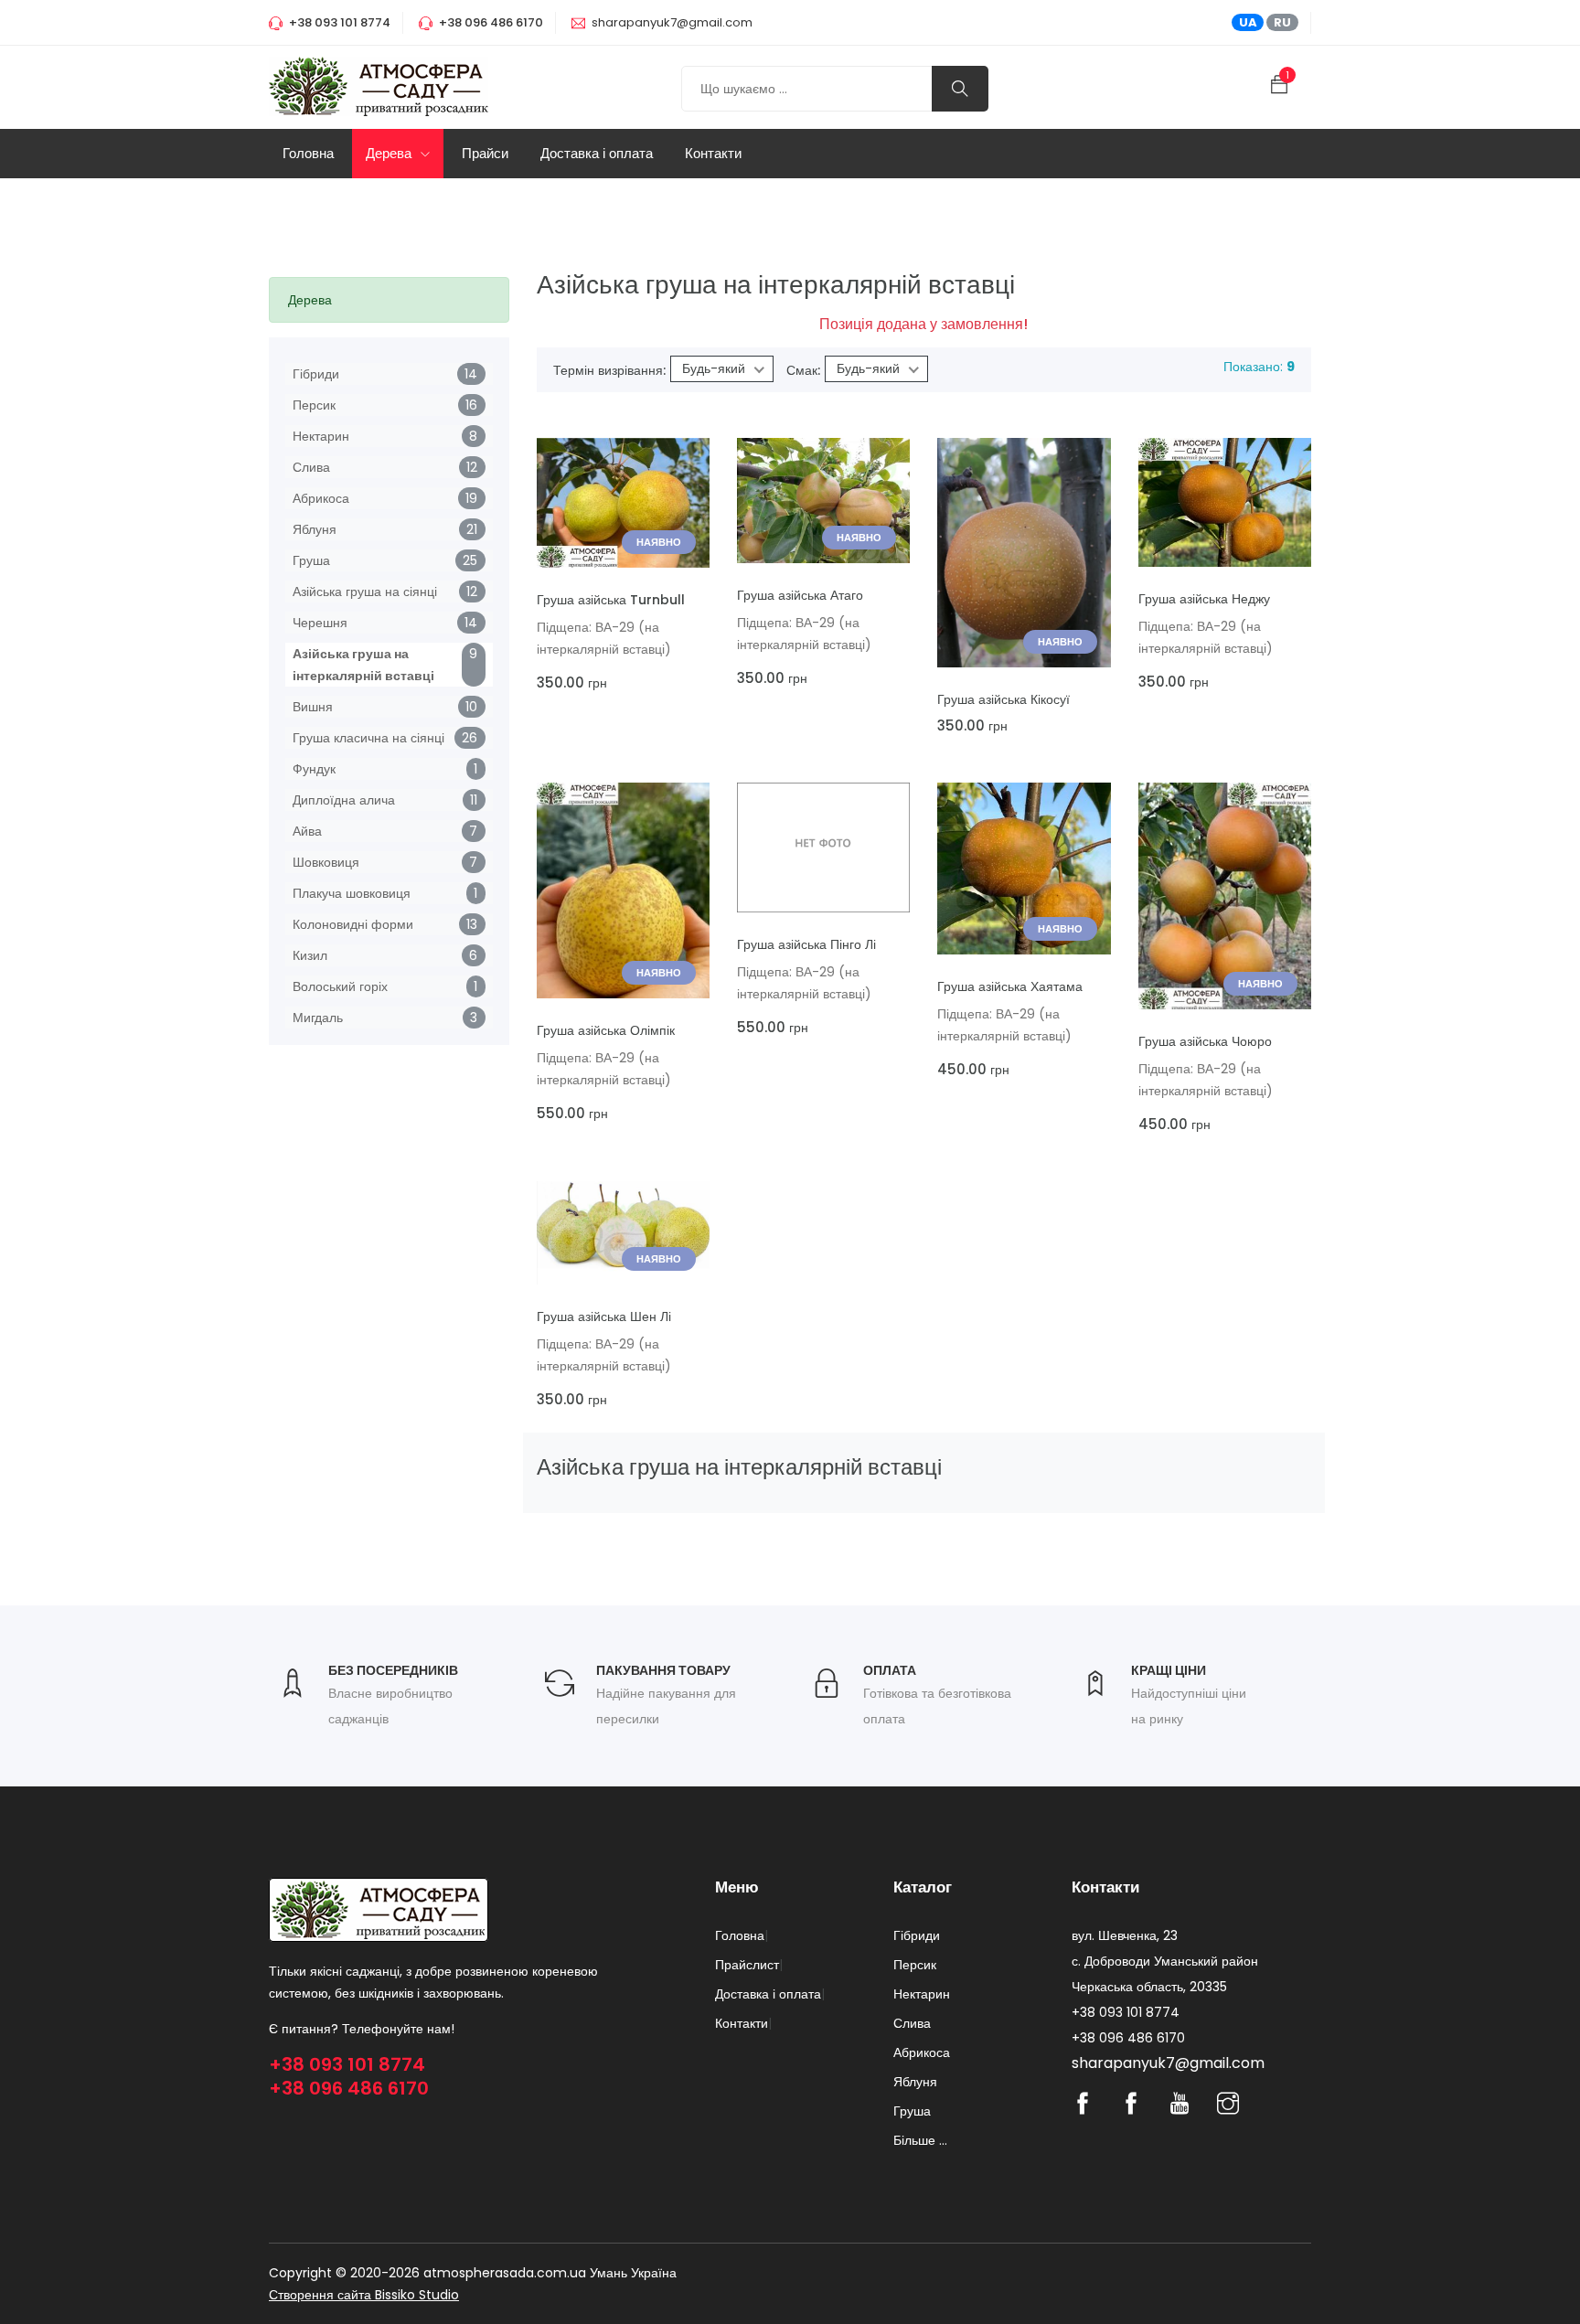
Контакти (713, 153)
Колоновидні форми (353, 924)
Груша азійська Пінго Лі (806, 944)
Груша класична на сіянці (368, 738)
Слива (311, 467)
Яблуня (315, 529)
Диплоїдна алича (344, 800)
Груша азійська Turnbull (611, 600)
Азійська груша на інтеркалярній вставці (363, 665)
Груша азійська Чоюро (1205, 1041)
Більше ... (920, 2140)
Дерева (390, 153)
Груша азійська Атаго (800, 595)
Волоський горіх (340, 986)
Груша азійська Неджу (1204, 599)
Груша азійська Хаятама (1010, 986)
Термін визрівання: (609, 370)
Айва (307, 831)
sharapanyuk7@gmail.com (672, 22)
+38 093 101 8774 (347, 2064)
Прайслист (747, 1965)
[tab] (389, 300)
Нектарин (321, 436)
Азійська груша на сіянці (365, 592)
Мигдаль (318, 1018)
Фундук (314, 769)
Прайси (485, 153)
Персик (314, 405)
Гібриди (316, 374)
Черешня (320, 623)
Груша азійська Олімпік (606, 1030)
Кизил (310, 955)
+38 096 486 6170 (349, 2088)
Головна (308, 153)
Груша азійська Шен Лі (604, 1317)
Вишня (313, 707)
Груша (311, 560)
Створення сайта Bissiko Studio (364, 2295)
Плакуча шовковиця (352, 893)
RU (1282, 22)
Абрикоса (321, 498)
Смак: (803, 370)
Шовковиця (326, 862)
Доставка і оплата (597, 153)
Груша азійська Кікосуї (1004, 699)
